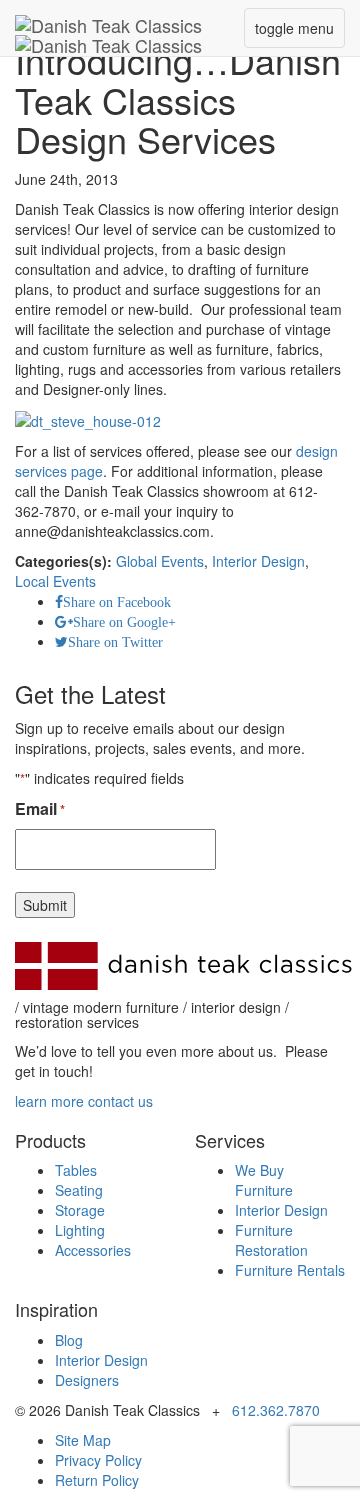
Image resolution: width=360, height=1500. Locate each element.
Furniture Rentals (290, 1270)
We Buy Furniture (264, 1180)
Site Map (83, 1440)
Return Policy (97, 1480)
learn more (49, 1101)
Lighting (80, 1230)
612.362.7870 (276, 1410)
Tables (76, 1170)
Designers (87, 1380)
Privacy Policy (98, 1460)
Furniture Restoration (271, 1240)
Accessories (93, 1250)
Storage (80, 1210)
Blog (69, 1340)
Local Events (55, 581)
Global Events (160, 561)
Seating (79, 1190)
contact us (120, 1101)
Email (40, 809)
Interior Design (258, 561)
